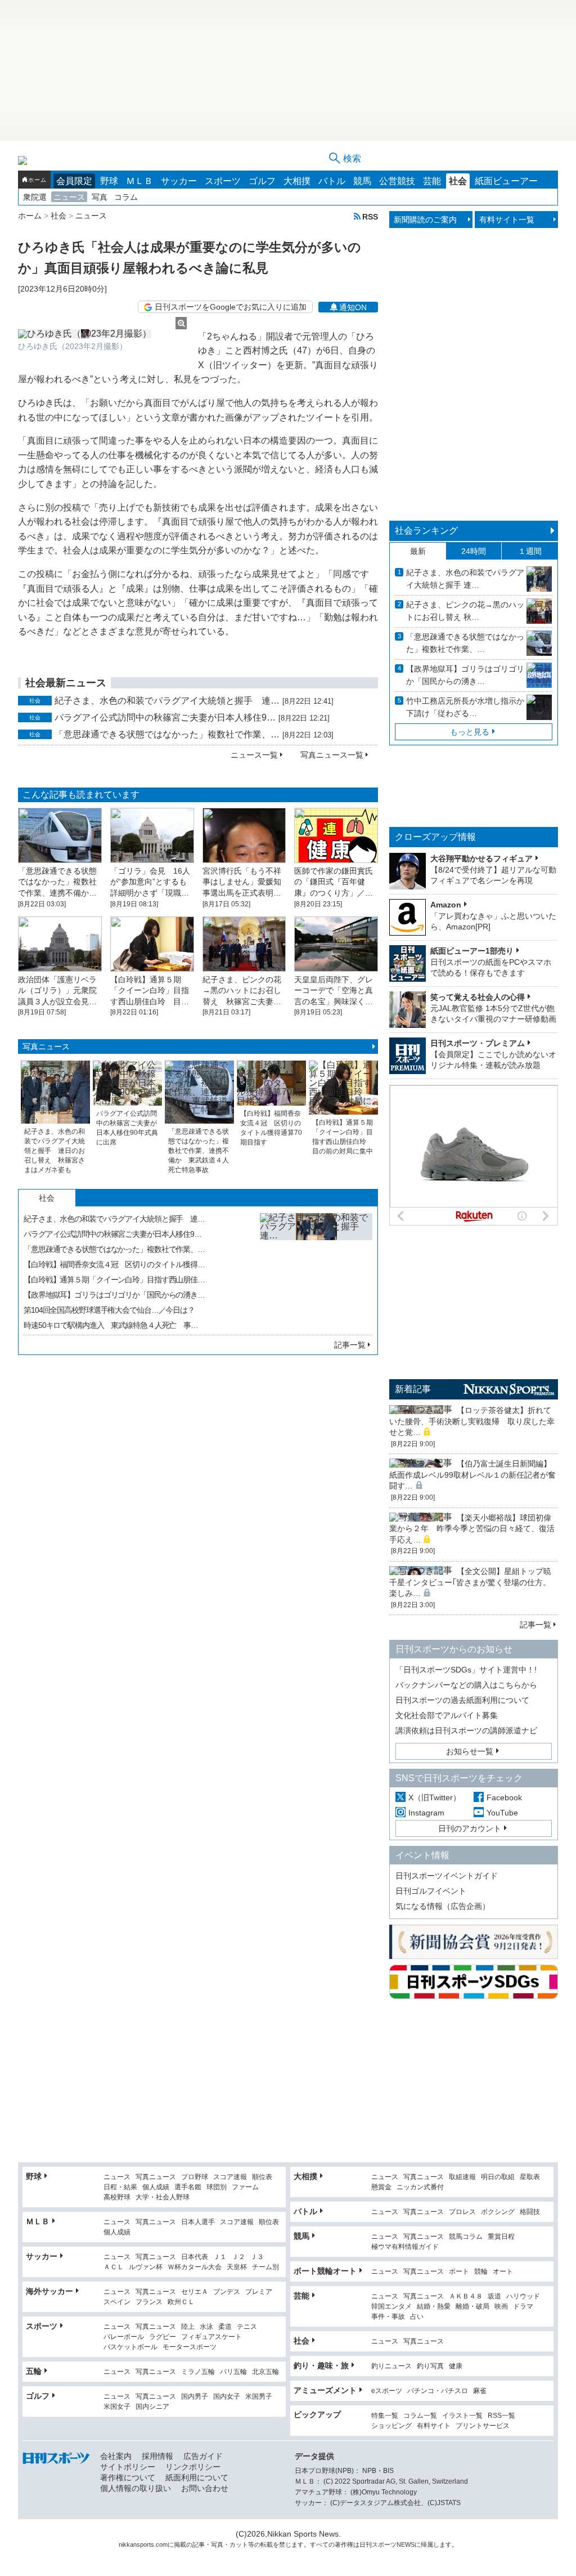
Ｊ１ (220, 2257)
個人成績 (156, 2187)
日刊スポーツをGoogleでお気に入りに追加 (231, 307)
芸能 (432, 181)
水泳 (206, 2327)
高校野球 (117, 2197)
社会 (458, 181)
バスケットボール (130, 2347)
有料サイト (434, 2426)
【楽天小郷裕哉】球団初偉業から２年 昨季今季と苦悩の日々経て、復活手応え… (472, 1529)
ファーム (245, 2187)
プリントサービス (483, 2426)
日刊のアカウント (470, 1828)
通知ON (353, 307)
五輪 (34, 2371)
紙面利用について (197, 2477)
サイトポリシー (128, 2467)
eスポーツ (387, 2391)
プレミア (259, 2292)
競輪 (481, 2272)
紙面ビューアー (506, 181)
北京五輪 (265, 2372)
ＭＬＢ (139, 181)
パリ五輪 (233, 2372)
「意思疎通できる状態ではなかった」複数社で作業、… (167, 734)
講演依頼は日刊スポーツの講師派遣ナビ (466, 1730)
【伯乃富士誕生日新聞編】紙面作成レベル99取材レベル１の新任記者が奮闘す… (472, 1475)
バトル (332, 181)
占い (417, 2317)
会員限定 (74, 181)
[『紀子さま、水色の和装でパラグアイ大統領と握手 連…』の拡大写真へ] (316, 1269)
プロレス (462, 2212)
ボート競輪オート (325, 2271)
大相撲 (297, 181)
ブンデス (227, 2292)
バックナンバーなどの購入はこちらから (466, 1685)
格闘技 (530, 2212)
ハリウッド (523, 2297)
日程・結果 (120, 2187)
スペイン (117, 2302)
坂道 (494, 2297)
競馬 (362, 181)
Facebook (504, 1797)
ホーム (37, 180)
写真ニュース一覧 (332, 755)
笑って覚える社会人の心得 (478, 997)
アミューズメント (325, 2390)
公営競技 (397, 181)
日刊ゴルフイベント (431, 1891)
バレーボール (124, 2337)
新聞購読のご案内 (425, 220)
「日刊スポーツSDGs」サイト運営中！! (466, 1670)
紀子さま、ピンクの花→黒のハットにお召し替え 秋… (465, 611)
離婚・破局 (472, 2307)
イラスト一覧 (462, 2416)
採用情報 (157, 2456)
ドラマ (523, 2307)
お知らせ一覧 (470, 1751)
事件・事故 (388, 2317)
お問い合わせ (205, 2488)
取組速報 (462, 2177)
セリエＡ (195, 2292)
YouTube (502, 1813)
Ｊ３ (257, 2257)
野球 (109, 181)
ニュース (69, 197)
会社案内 (116, 2456)
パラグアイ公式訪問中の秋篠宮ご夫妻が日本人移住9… (165, 717)
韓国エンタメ (391, 2307)
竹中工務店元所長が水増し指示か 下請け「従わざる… (465, 707)
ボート (459, 2272)
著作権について (128, 2477)
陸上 (188, 2327)
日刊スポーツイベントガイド (447, 1876)
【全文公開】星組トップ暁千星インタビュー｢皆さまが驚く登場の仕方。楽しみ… (470, 1582)
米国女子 (117, 2407)
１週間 (530, 551)
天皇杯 (237, 2267)
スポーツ (223, 181)
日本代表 (195, 2257)
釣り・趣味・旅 (321, 2365)
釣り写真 (430, 2366)
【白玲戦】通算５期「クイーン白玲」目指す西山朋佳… (114, 1280)
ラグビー (163, 2337)
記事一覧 (350, 1345)
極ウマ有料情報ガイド (405, 2247)
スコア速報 (230, 2177)
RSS (370, 216)
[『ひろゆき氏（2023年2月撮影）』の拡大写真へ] (102, 334)
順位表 (262, 2177)
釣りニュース (391, 2366)
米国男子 (259, 2397)
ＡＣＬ (114, 2267)
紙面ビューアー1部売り (472, 951)
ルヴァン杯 (146, 2267)
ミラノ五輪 (198, 2372)
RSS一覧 (501, 2416)
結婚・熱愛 (434, 2307)
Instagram (426, 1813)
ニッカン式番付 (420, 2187)
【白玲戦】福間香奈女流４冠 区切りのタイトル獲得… (114, 1264)
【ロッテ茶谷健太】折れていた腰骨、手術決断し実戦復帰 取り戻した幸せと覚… (472, 1421)
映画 (501, 2307)
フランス (149, 2302)
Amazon (446, 905)
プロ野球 (195, 2177)
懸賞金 (381, 2187)
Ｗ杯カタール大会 (195, 2267)
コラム (126, 197)
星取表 (530, 2177)
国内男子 (195, 2397)
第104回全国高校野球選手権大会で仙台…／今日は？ (109, 1310)
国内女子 (227, 2397)
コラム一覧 (420, 2416)
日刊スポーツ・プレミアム (478, 1043)
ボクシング (498, 2212)
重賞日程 (501, 2237)
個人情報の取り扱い (136, 2488)
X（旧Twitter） (435, 1797)
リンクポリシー (193, 2467)
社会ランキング (426, 531)
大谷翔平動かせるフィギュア (481, 858)
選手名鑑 (188, 2187)
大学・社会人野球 (163, 2197)
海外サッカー (49, 2291)
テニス (247, 2327)
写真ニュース (46, 1046)
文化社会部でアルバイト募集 (447, 1715)
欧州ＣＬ (181, 2302)
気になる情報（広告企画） (443, 1906)
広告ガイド (203, 2456)
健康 (456, 2366)
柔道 (225, 2327)
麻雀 (480, 2391)
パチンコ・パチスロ (438, 2391)
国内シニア (152, 2407)
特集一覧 (385, 2416)
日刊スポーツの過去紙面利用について (462, 1700)
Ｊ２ (238, 2257)
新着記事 (413, 1389)
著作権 (344, 2544)
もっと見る (470, 732)
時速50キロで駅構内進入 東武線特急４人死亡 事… (111, 1325)
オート (503, 2272)
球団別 (217, 2187)
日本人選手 (198, 2222)
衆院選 (35, 197)
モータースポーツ (190, 2347)
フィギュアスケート (211, 2337)
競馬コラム (466, 2237)
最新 (418, 551)
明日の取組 (498, 2177)
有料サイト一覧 (507, 220)
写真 (100, 197)
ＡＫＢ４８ (466, 2297)
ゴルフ (262, 181)
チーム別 (265, 2267)
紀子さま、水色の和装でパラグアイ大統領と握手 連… (167, 701)
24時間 (474, 551)
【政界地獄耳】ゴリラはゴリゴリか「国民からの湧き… (114, 1295)
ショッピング (391, 2426)
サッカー (179, 181)
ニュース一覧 (254, 755)
